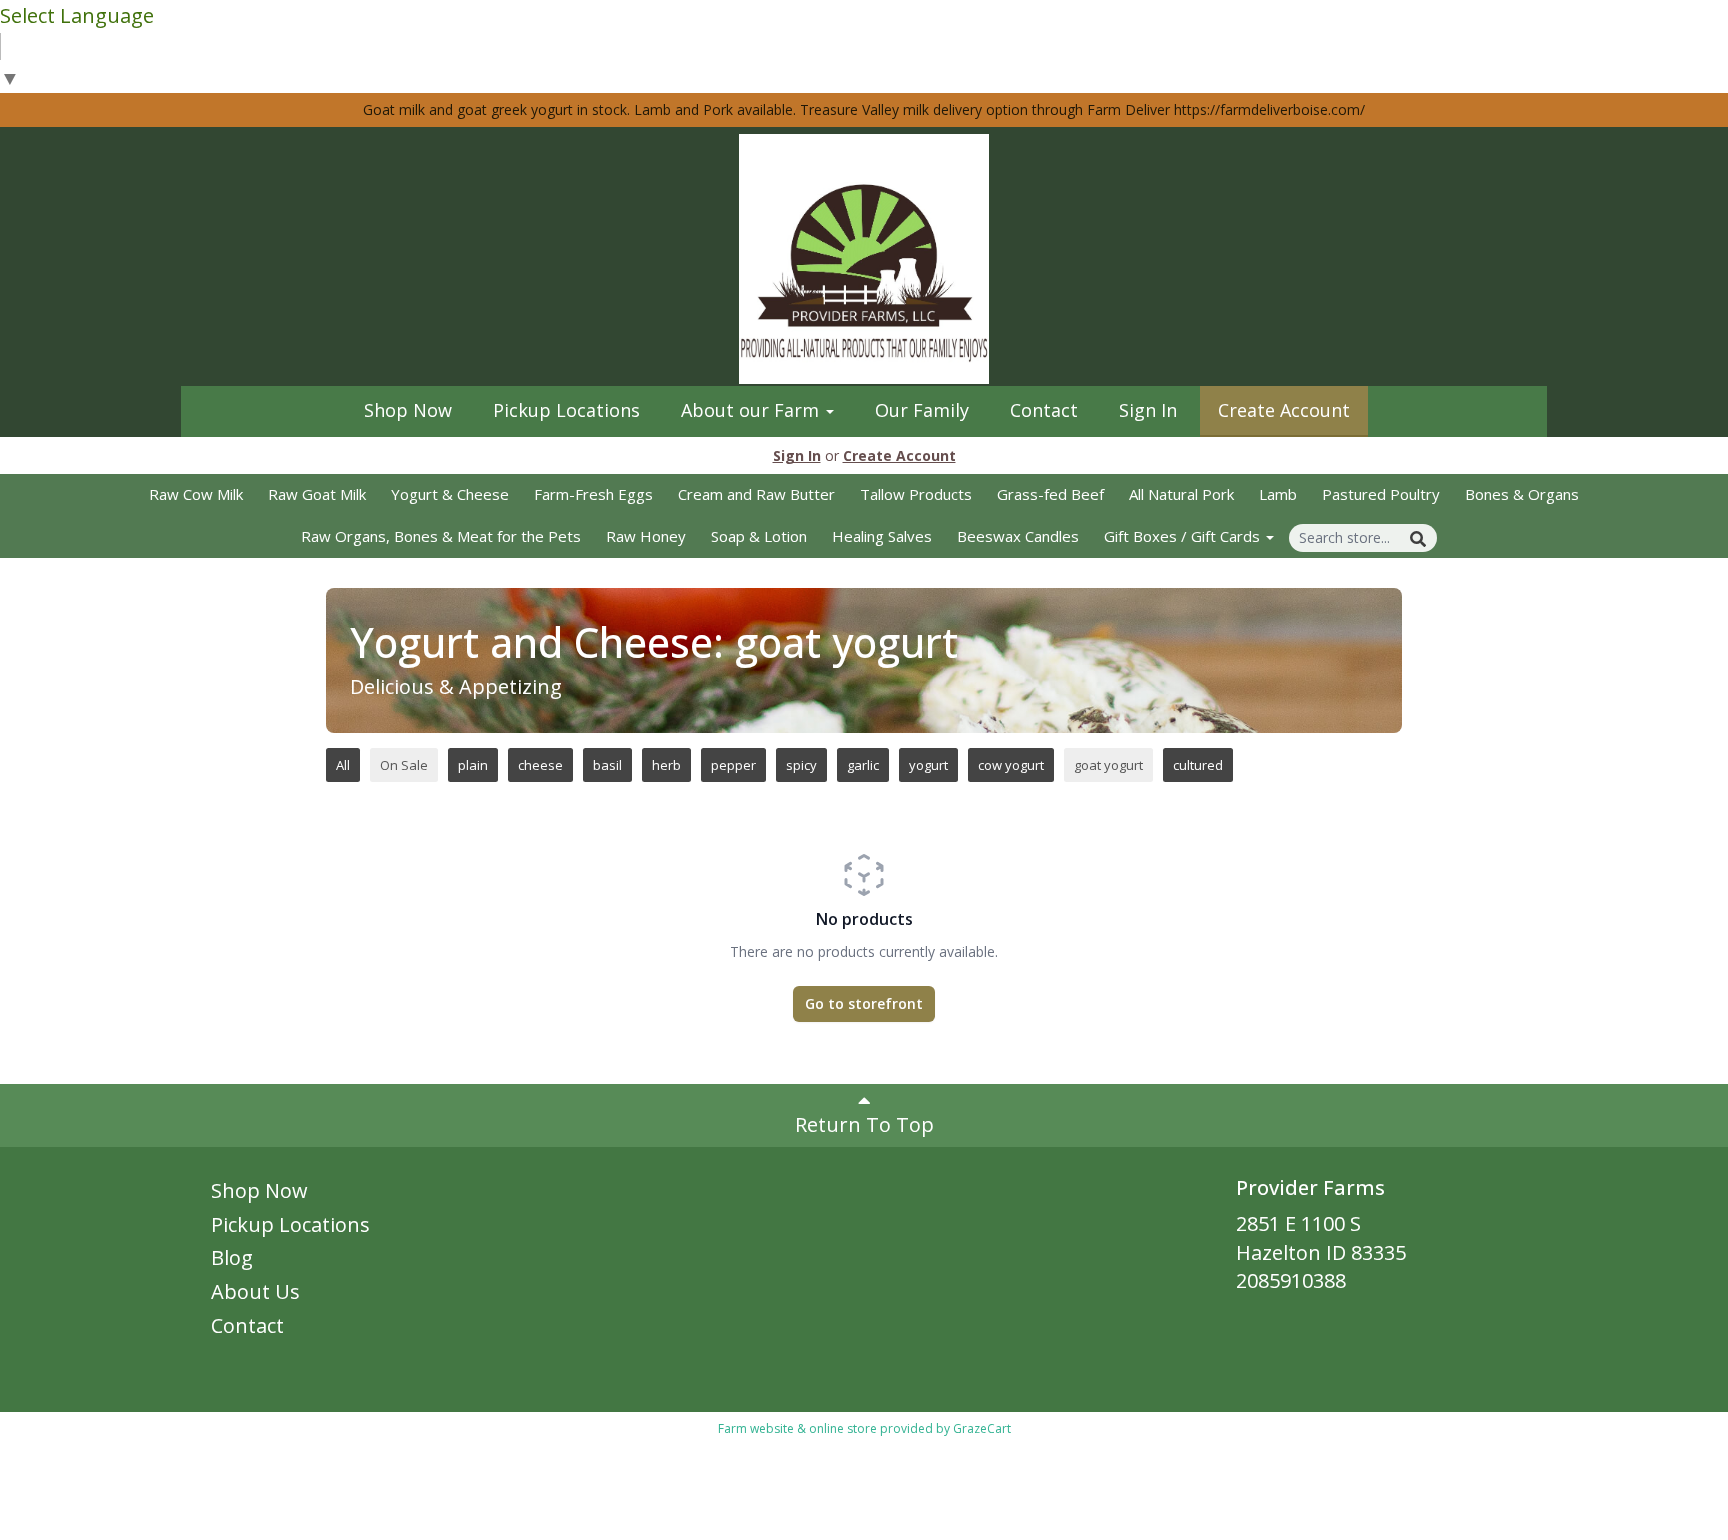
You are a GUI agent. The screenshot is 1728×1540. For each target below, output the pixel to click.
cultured (1198, 765)
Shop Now (408, 410)
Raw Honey (646, 536)
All (343, 765)
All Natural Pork (1181, 494)
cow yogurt (1011, 765)
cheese (540, 765)
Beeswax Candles (1018, 536)
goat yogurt (1108, 765)
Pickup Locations (566, 410)
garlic (863, 765)
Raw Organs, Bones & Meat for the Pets (441, 536)
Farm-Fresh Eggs (593, 494)
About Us (255, 1291)
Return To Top (864, 1124)
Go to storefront (864, 1003)
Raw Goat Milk (317, 494)
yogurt (928, 765)
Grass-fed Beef (1050, 494)
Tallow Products (916, 494)
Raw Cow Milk (196, 494)
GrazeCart (982, 1428)
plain (473, 765)
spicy (801, 765)
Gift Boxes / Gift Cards (1184, 536)
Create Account (1284, 410)
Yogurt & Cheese (450, 494)
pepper (733, 765)
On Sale (404, 765)
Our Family (922, 410)
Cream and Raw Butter (756, 494)
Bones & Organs (1522, 494)
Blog (232, 1257)
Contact (1044, 410)
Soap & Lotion (759, 536)
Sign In (1148, 410)
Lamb (1278, 494)
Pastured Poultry (1381, 494)
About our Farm (752, 410)
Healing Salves (882, 536)
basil (607, 765)
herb (666, 765)
